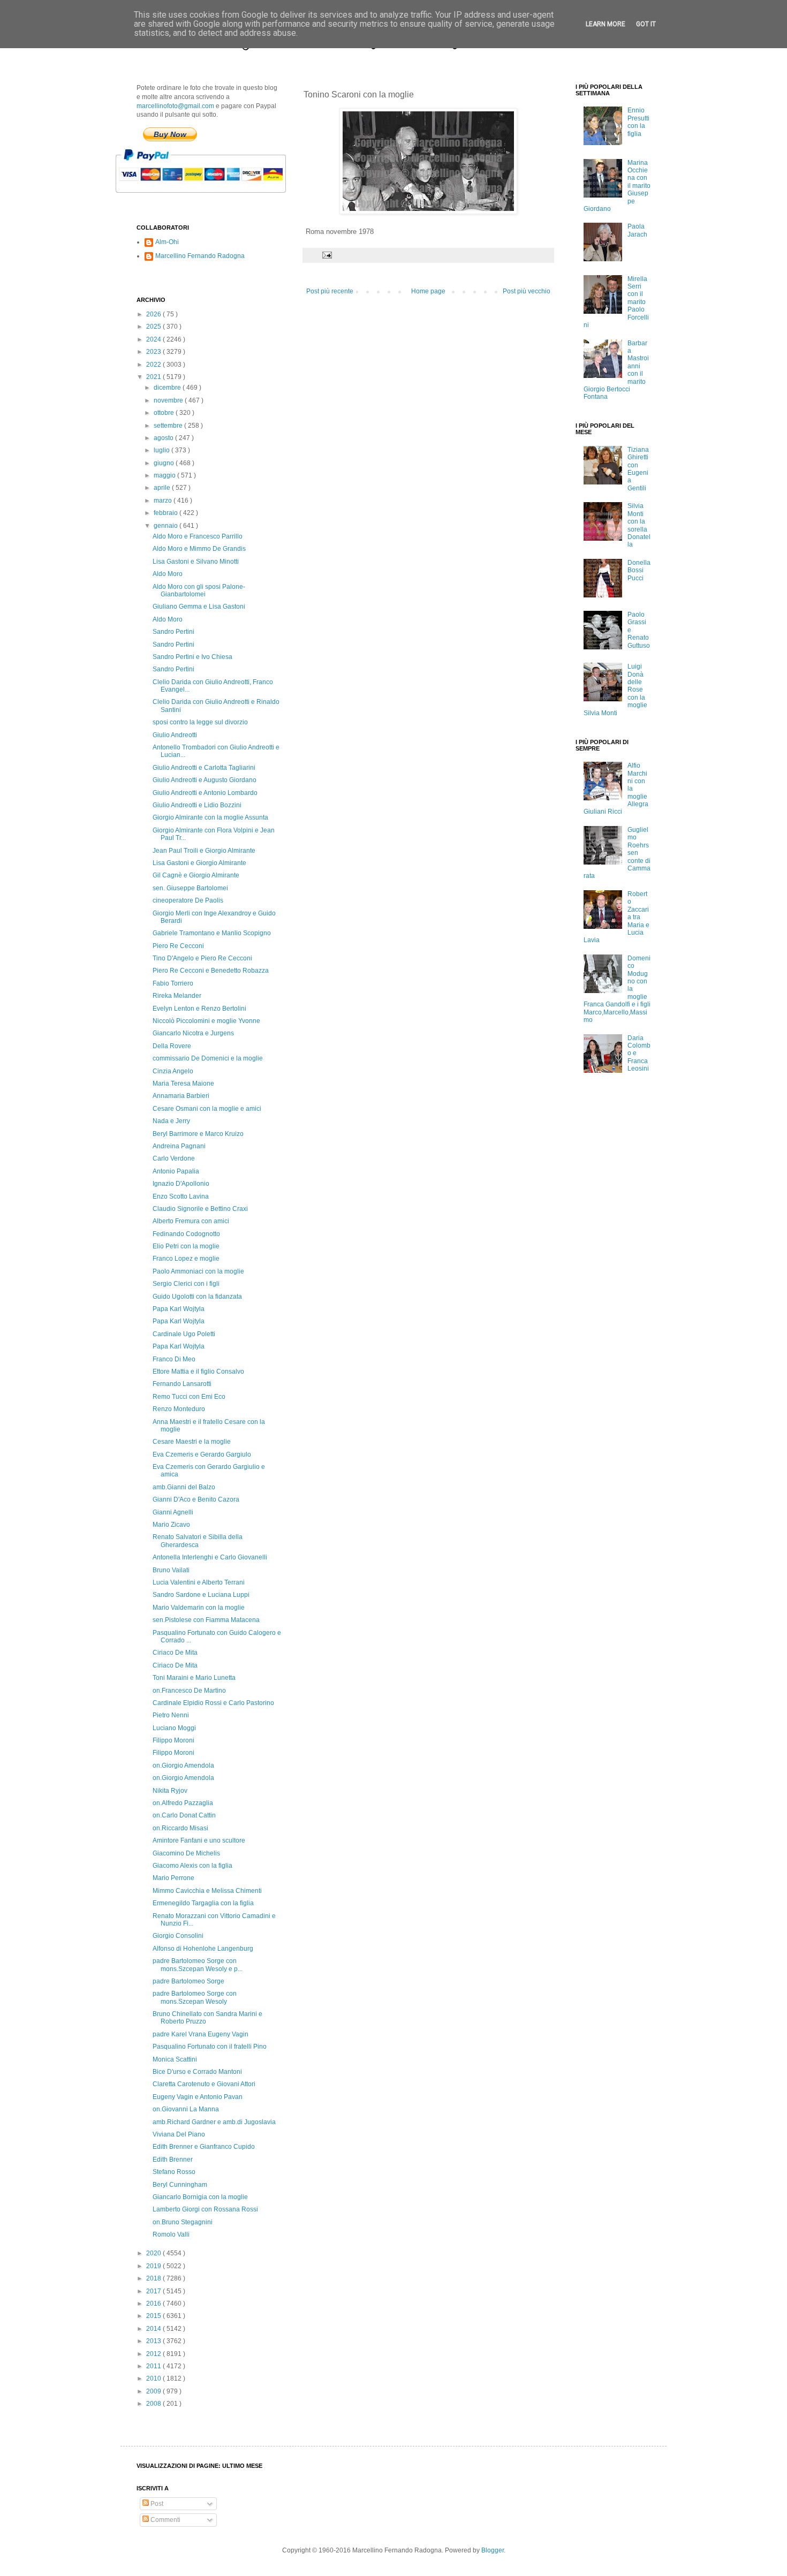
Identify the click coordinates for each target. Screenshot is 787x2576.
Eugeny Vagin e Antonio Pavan (198, 2097)
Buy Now (170, 134)
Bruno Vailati (171, 1570)
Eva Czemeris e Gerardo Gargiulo (202, 1454)
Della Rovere (172, 1046)
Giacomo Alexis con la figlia (192, 1866)
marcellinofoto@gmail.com (175, 106)
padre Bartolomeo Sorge (188, 1981)
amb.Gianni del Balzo (184, 1487)
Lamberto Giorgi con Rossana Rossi (205, 2209)
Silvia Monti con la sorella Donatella (639, 525)
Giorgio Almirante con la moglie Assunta (210, 817)
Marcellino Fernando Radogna (200, 256)
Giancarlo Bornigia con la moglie (200, 2197)
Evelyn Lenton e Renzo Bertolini (199, 1009)
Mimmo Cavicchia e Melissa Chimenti (207, 1891)
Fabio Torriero (173, 983)
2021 (154, 377)
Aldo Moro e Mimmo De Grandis (199, 549)
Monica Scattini (175, 2059)
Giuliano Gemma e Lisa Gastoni (199, 607)
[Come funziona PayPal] (214, 198)
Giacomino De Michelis (186, 1853)
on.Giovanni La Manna (186, 2109)
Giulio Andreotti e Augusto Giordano (205, 780)
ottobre (165, 413)
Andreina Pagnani (179, 1146)
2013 (154, 2341)
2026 (154, 314)
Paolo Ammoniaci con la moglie (198, 1271)
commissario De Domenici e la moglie (208, 1058)
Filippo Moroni (173, 1740)
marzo (164, 501)
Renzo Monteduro (179, 1409)
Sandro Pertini (173, 632)
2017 (154, 2291)
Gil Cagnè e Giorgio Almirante (196, 875)
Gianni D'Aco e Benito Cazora (196, 1499)
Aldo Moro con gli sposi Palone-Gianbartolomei (199, 590)
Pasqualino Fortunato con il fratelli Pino (210, 2047)
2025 (154, 327)
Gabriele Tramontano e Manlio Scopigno (212, 933)
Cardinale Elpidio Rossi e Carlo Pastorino (213, 1703)
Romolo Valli (171, 2234)
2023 (154, 352)
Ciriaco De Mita (175, 1653)
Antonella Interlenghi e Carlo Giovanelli (210, 1557)
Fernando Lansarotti (182, 1384)
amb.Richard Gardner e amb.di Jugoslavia (214, 2122)
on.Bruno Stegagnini (183, 2222)
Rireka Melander (177, 996)
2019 (154, 2266)
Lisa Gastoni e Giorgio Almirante (199, 863)
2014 (154, 2329)
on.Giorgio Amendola (183, 1766)
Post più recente (330, 291)
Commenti (165, 2520)
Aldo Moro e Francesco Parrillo (198, 536)
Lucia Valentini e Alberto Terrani (199, 1582)
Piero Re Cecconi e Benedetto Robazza (211, 971)
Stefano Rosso (174, 2172)
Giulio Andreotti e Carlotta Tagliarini (204, 768)
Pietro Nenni (171, 1715)
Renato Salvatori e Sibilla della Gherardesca (198, 1541)
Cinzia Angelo (173, 1071)
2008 (154, 2404)
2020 (154, 2253)
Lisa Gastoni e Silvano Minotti (196, 562)
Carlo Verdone (174, 1158)
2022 (154, 365)
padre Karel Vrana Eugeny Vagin (200, 2034)
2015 (154, 2316)
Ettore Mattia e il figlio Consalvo (198, 1372)
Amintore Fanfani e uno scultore (199, 1840)
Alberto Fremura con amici (191, 1221)
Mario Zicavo (171, 1525)
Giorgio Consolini (178, 1936)
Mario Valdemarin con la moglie (199, 1608)
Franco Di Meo (174, 1359)
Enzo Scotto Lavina (181, 1196)
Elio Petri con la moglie (186, 1246)
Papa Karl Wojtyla (179, 1309)
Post (156, 2504)
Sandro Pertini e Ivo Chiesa (192, 657)
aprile (163, 488)
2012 (154, 2354)
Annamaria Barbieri (181, 1096)
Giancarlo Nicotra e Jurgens (193, 1033)
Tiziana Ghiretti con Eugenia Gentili (638, 469)
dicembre (168, 388)
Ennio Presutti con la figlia (638, 122)
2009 (154, 2391)
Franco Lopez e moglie (186, 1259)
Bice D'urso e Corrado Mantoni (197, 2072)
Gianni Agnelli (173, 1512)
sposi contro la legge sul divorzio (200, 722)
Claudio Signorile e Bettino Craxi (200, 1209)
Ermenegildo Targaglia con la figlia (203, 1903)
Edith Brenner (173, 2160)
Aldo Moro (168, 574)
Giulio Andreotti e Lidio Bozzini (197, 805)
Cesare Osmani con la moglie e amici (207, 1109)
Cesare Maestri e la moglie (192, 1442)
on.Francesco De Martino (189, 1691)
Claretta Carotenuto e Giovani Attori (204, 2084)
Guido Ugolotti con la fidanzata (197, 1297)
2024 (154, 339)
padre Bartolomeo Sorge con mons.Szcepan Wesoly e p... (198, 1965)
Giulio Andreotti (175, 735)
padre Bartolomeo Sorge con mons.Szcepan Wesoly (195, 1997)
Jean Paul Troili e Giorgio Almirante (204, 851)
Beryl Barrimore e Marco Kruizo (198, 1134)
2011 (154, 2366)
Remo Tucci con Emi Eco (189, 1397)
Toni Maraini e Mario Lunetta (194, 1678)
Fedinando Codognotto (186, 1234)
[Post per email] (327, 255)
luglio (162, 450)
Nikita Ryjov (170, 1791)
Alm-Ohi (167, 242)
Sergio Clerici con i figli (186, 1284)
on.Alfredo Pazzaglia (183, 1803)
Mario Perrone (173, 1878)
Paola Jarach (637, 230)
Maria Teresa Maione (183, 1084)
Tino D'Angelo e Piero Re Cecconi (202, 958)
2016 (154, 2304)
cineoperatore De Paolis (188, 900)
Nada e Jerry (171, 1121)
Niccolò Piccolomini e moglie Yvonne (206, 1021)
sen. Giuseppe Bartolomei (190, 888)
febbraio (167, 513)
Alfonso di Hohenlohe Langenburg (203, 1949)
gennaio (167, 526)
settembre (169, 426)
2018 (154, 2278)
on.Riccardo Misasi (180, 1828)
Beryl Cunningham (180, 2185)
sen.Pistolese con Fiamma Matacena (206, 1620)
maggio (165, 475)
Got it (646, 24)
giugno (165, 463)
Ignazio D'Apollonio (181, 1184)
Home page (428, 291)
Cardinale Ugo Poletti (184, 1334)
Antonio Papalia (176, 1171)
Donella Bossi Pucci (639, 570)
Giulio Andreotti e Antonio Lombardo (205, 793)
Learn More (606, 24)
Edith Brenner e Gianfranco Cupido (204, 2147)
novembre (169, 400)
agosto (164, 438)
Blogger (493, 2550)
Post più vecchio (527, 291)
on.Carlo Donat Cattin (184, 1815)
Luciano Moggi (174, 1728)
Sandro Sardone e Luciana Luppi (201, 1595)
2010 (154, 2378)
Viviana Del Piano (179, 2134)
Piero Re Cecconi (178, 946)
